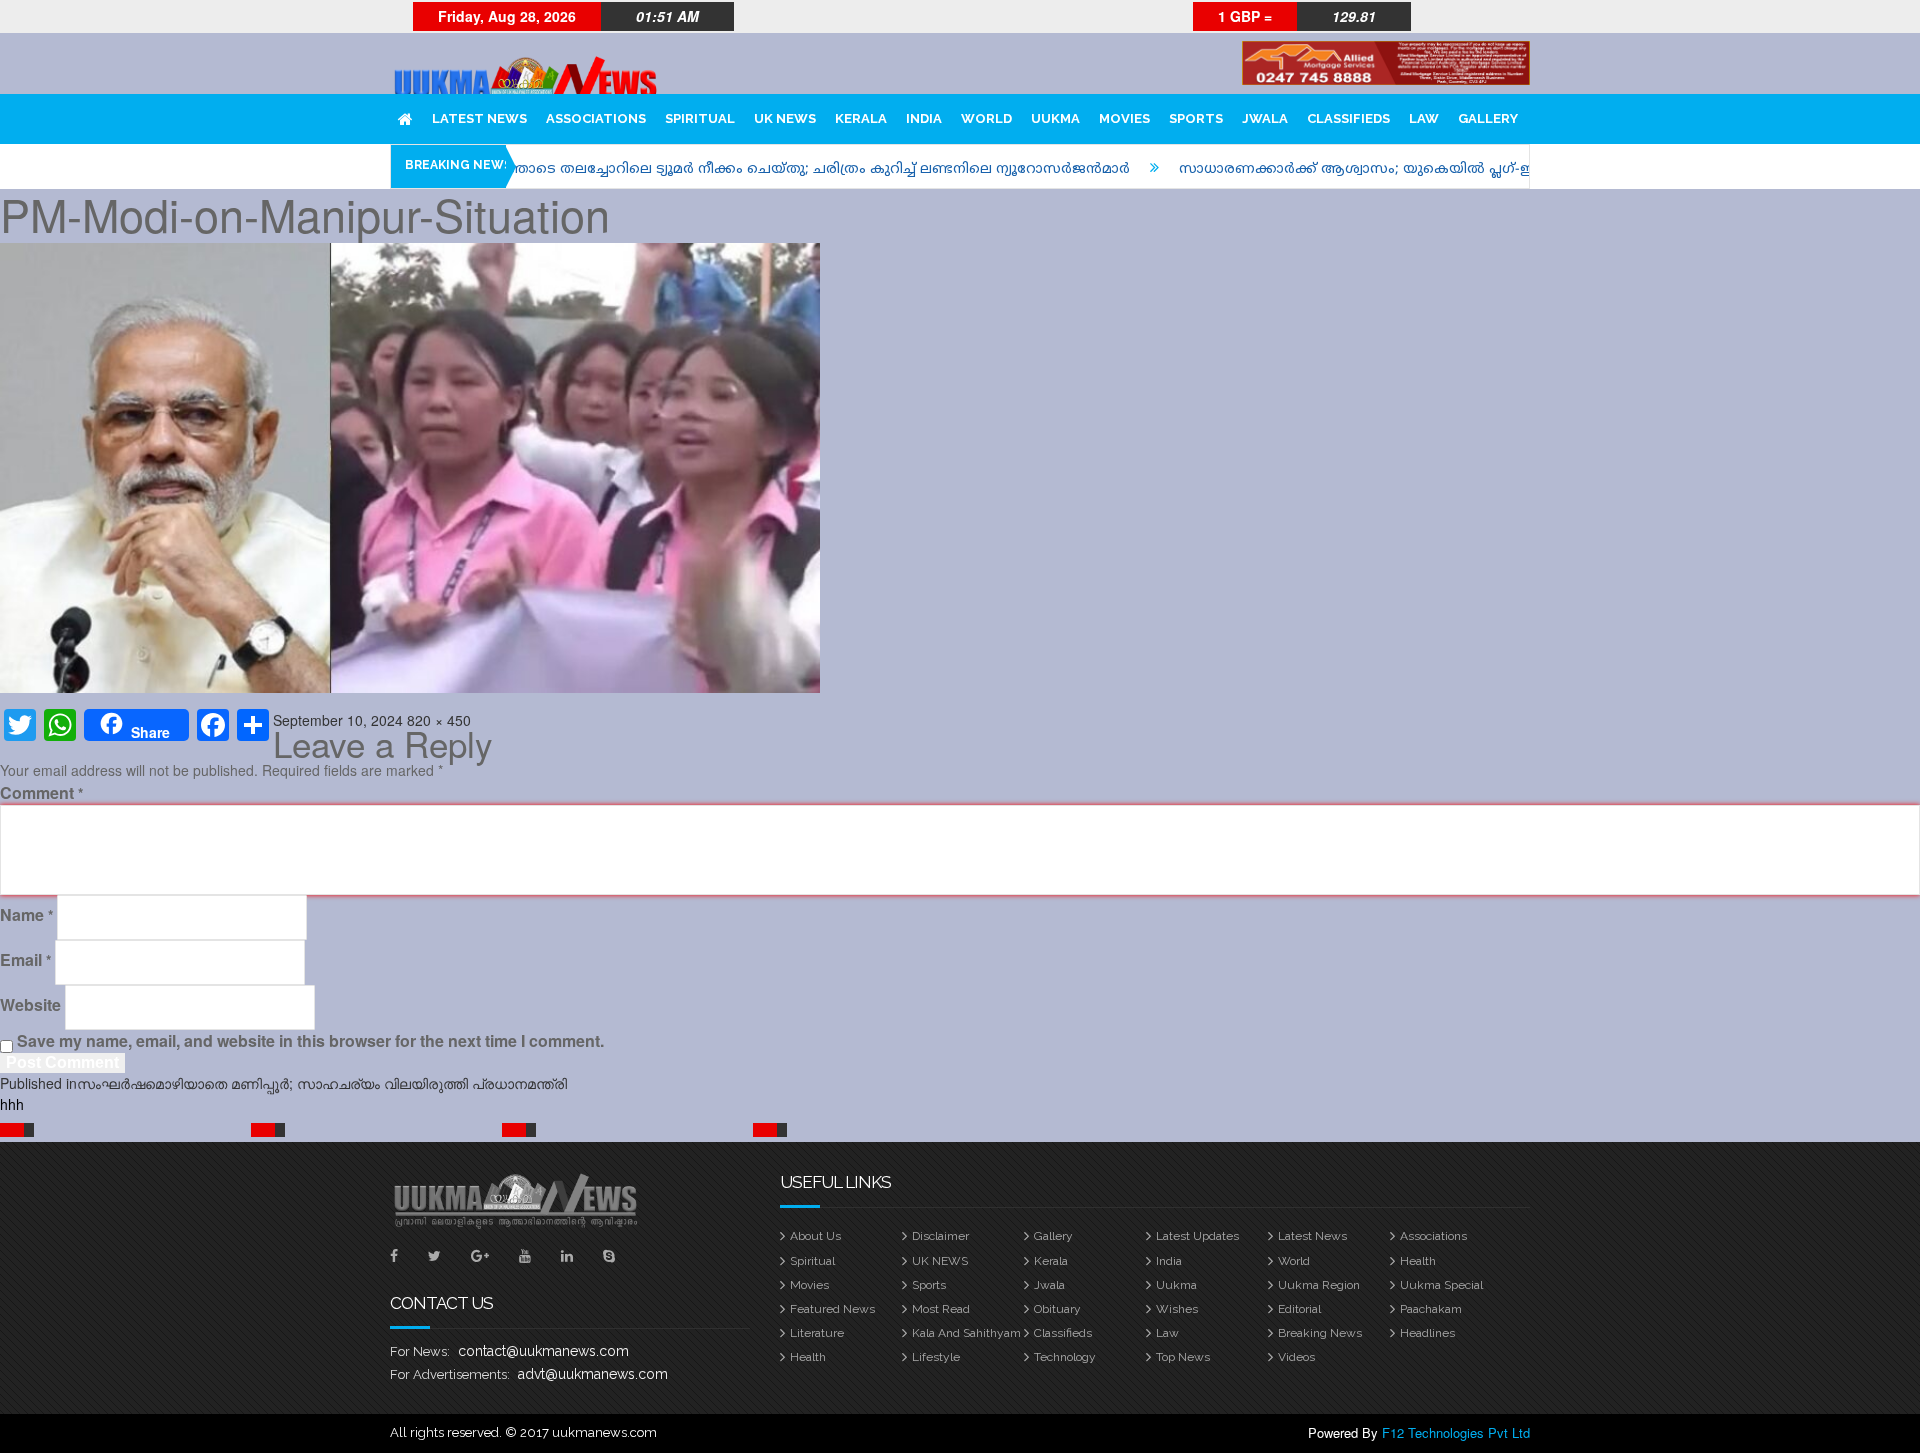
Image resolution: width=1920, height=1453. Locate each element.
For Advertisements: (450, 1374)
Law (1167, 1333)
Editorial (1299, 1309)
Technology (1065, 1357)
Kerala (1051, 1261)
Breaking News (1320, 1333)
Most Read (941, 1309)
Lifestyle (936, 1357)
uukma (1176, 1285)
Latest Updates (1197, 1236)
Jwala (1049, 1285)
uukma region (1319, 1285)
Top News (1183, 1357)
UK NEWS (940, 1261)
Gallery (1053, 1236)
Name (26, 915)
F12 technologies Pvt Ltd (1456, 1432)
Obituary (1057, 1309)
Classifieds (1063, 1333)
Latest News (1312, 1236)
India (1169, 1261)
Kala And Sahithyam (966, 1333)
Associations (1433, 1236)
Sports (929, 1285)
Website (30, 1005)
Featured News (832, 1309)
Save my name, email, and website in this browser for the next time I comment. (310, 1041)
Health (1418, 1261)
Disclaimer (940, 1236)
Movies (809, 1285)
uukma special (1441, 1285)
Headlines (1427, 1333)
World (1294, 1261)
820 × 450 (439, 720)
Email (25, 960)
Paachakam (1431, 1309)
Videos (1296, 1357)
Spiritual (812, 1261)
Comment (41, 793)
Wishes (1177, 1309)
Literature (817, 1333)
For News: (420, 1351)
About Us (815, 1236)
